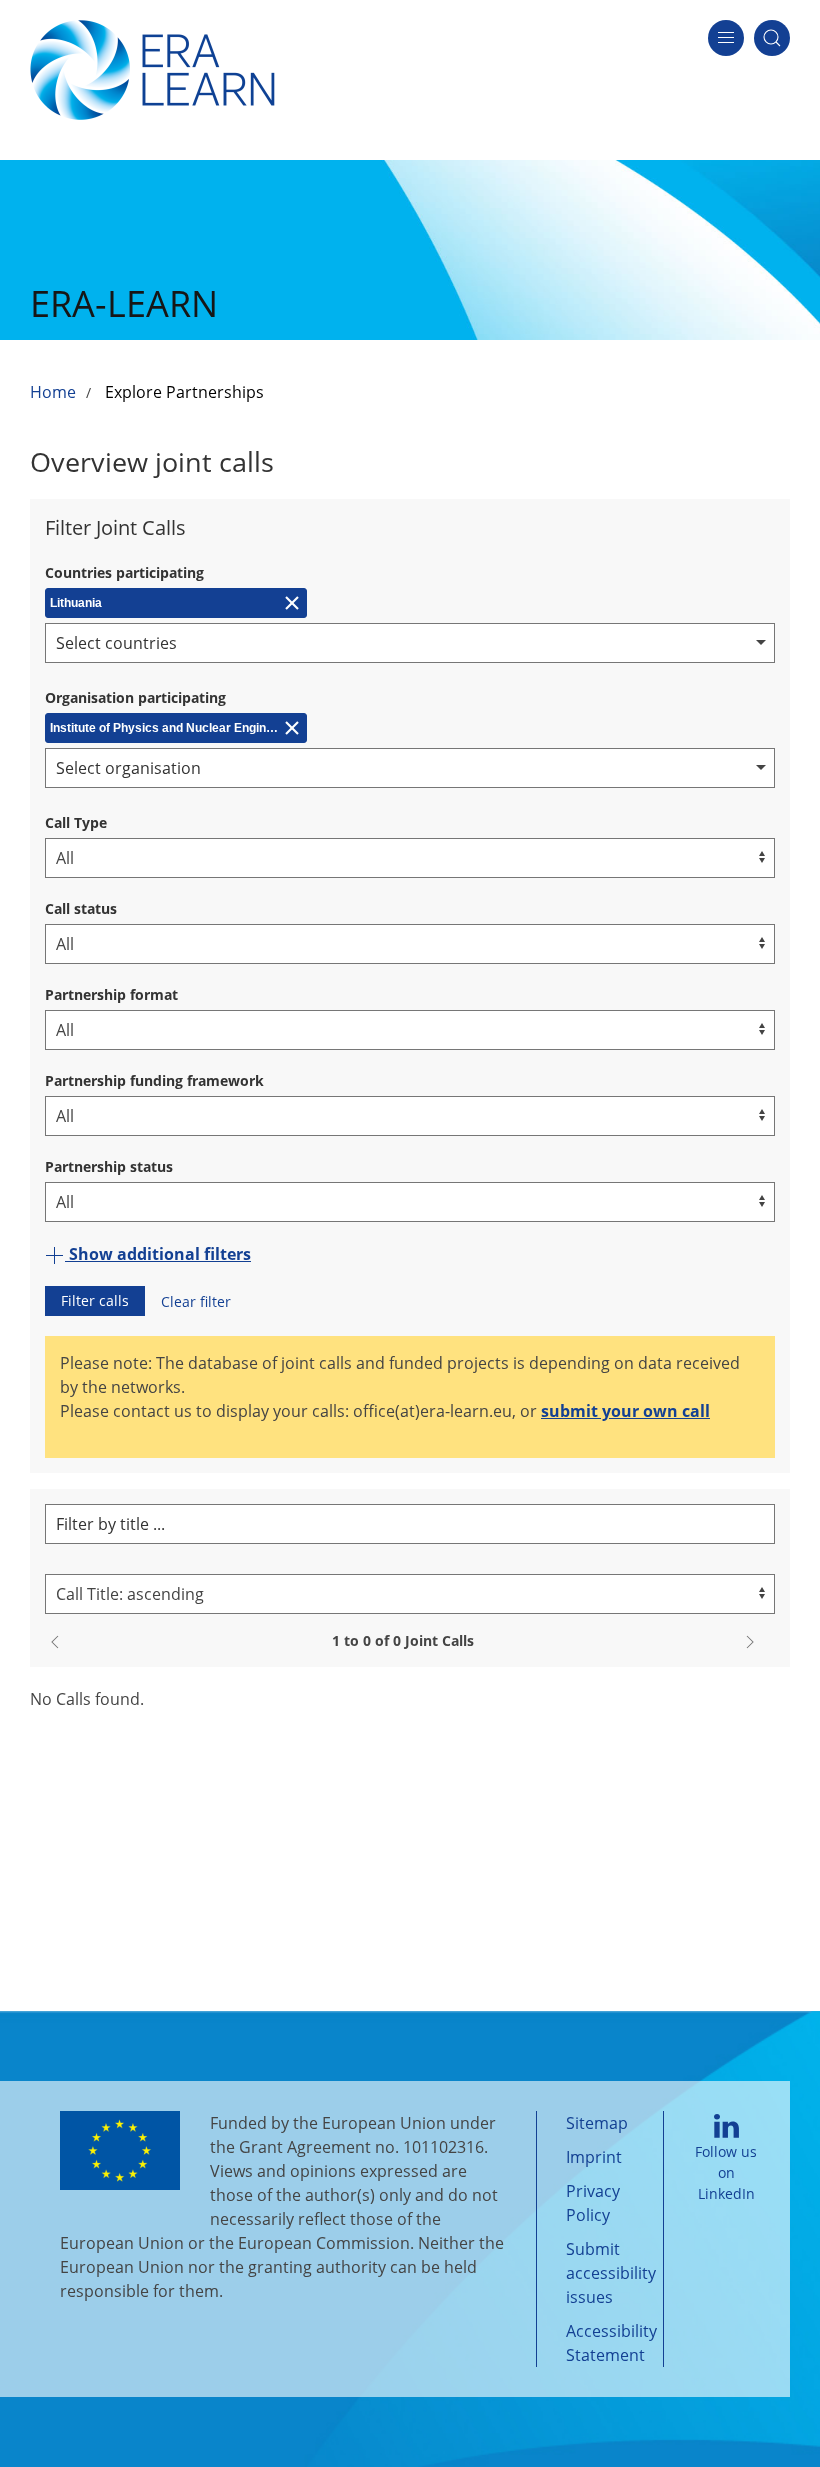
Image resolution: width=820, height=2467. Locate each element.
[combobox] (410, 643)
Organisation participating (135, 697)
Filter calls (95, 1300)
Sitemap (597, 2123)
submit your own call (625, 1411)
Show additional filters (158, 1254)
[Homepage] (152, 68)
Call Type (76, 822)
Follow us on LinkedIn (726, 2172)
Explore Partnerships (184, 392)
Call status (81, 908)
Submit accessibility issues (611, 2273)
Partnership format (111, 994)
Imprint (594, 2157)
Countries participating (124, 572)
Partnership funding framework (154, 1080)
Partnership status (109, 1166)
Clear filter (196, 1301)
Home (53, 392)
